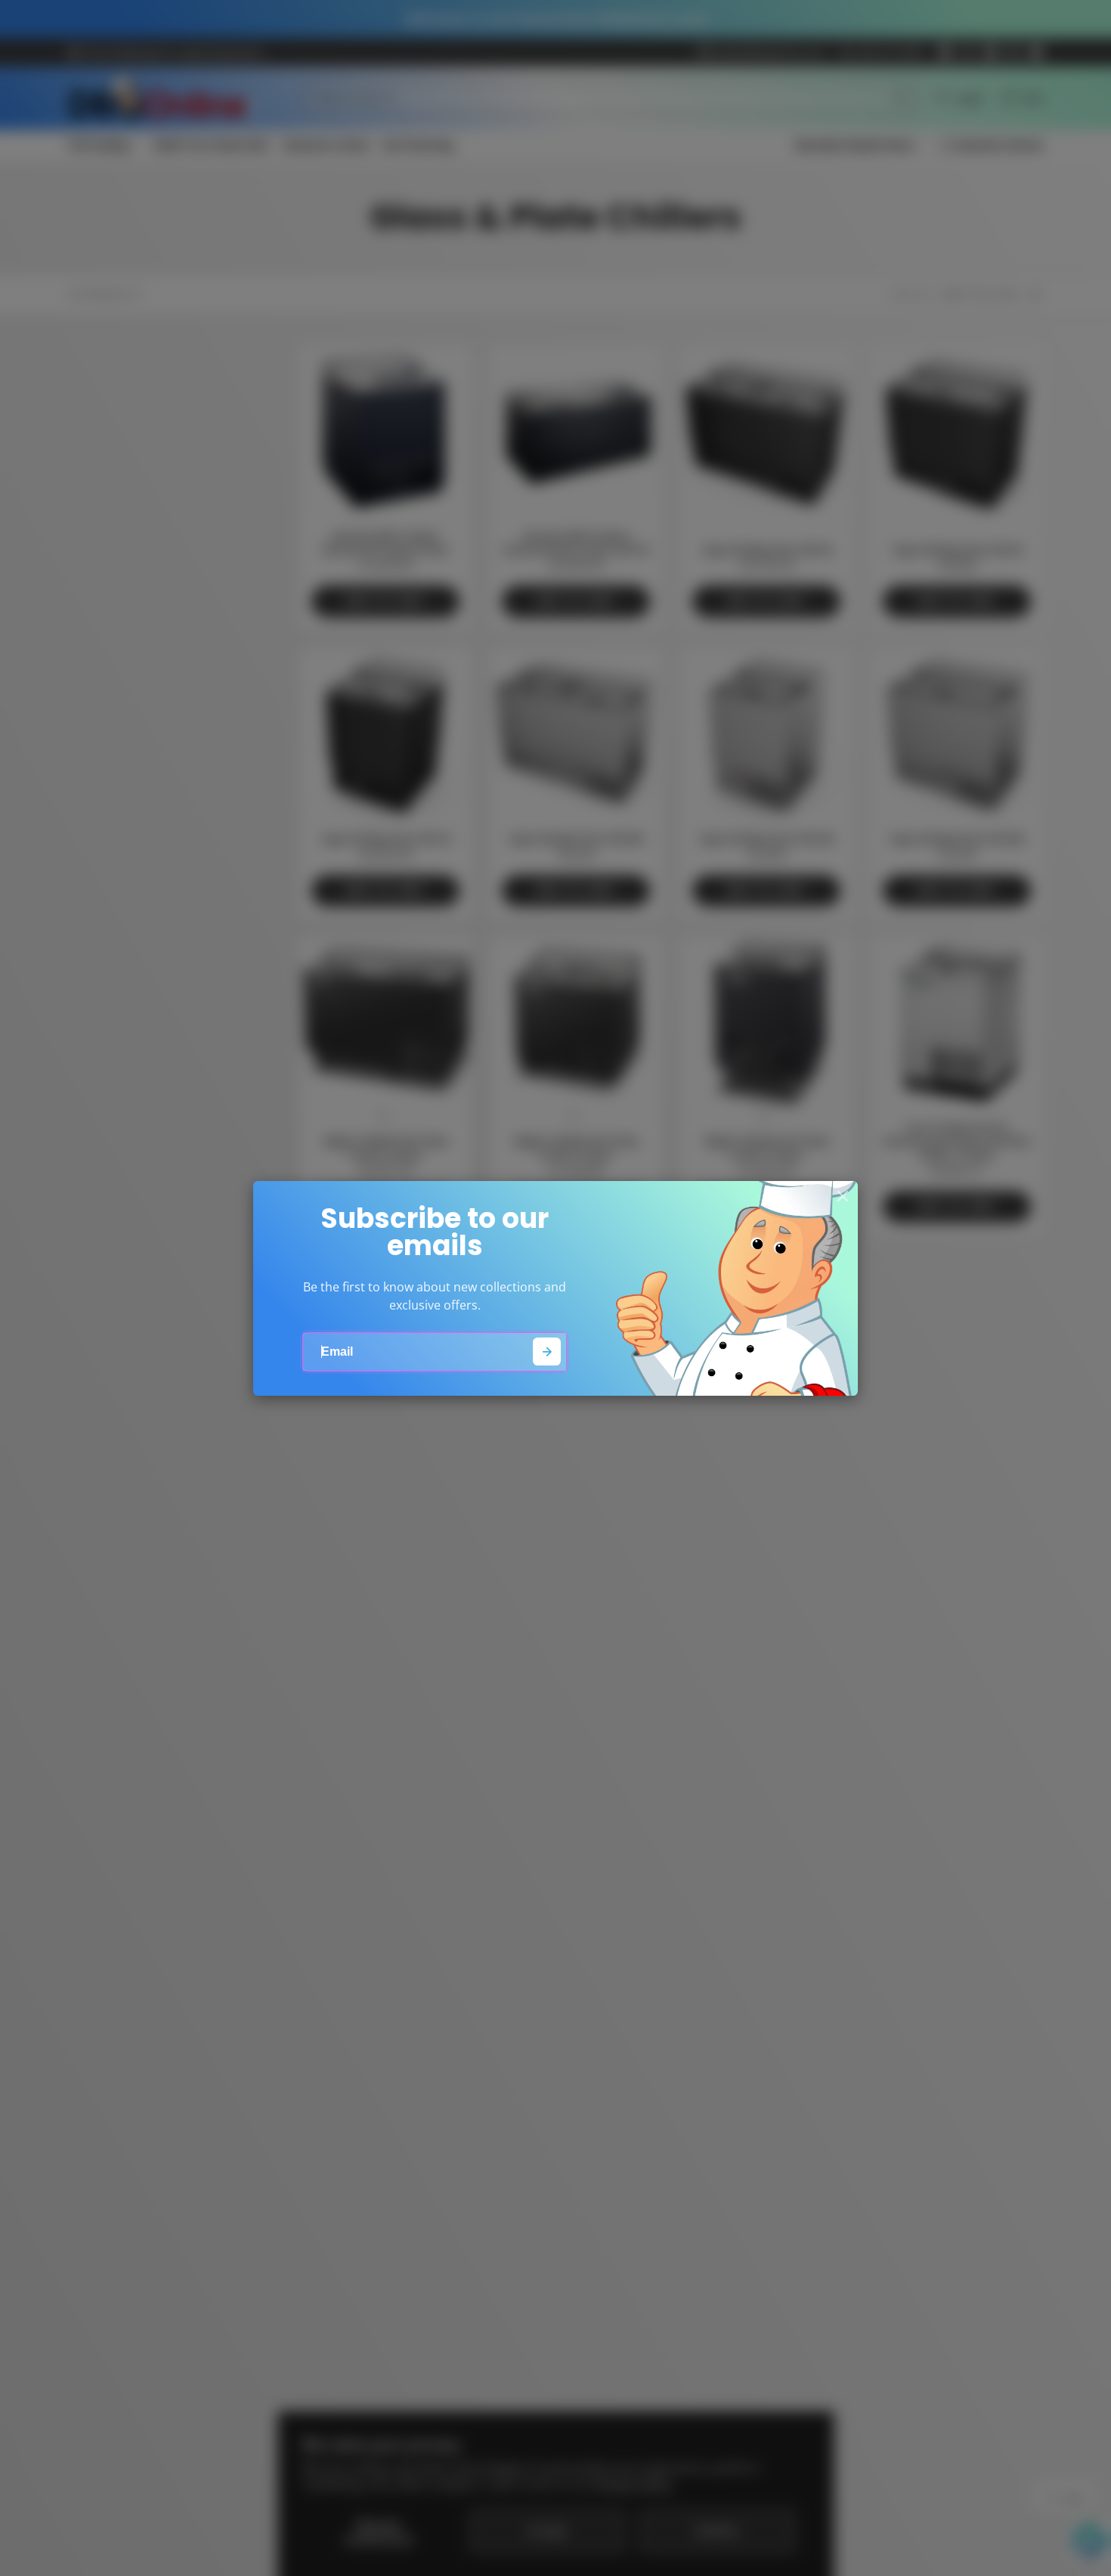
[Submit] (547, 1352)
